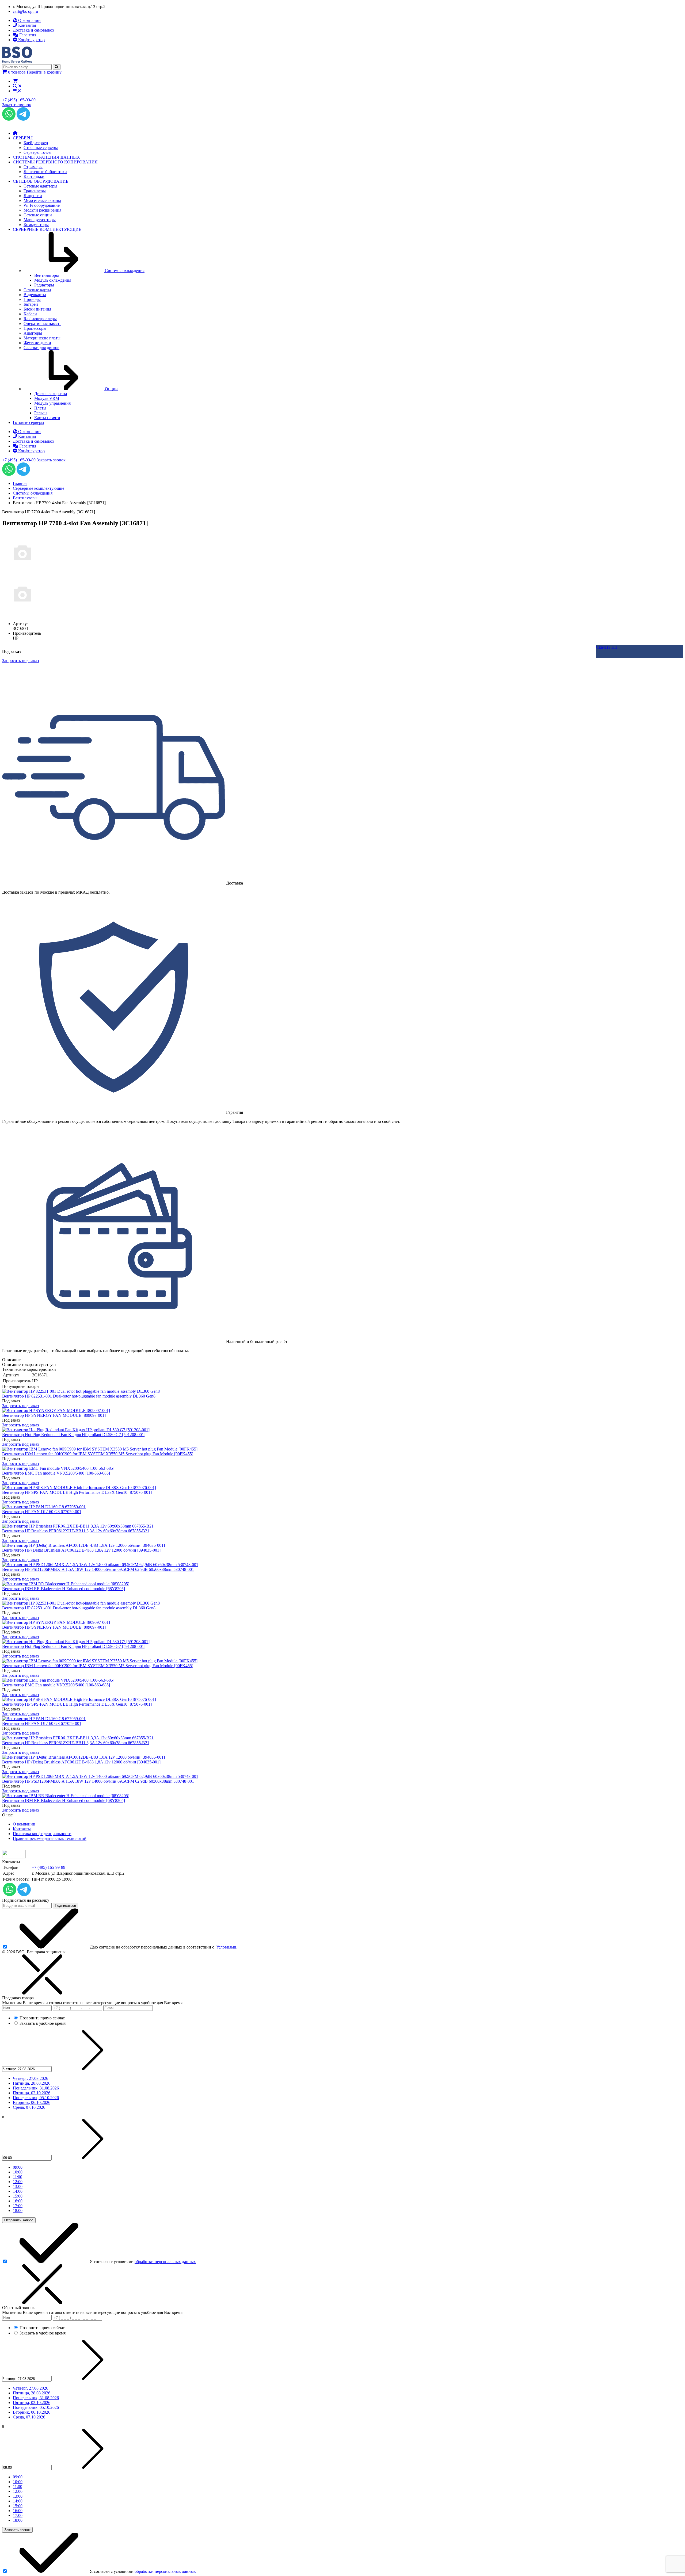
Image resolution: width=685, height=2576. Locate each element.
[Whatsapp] (9, 119)
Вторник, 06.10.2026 (32, 2102)
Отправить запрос (19, 2220)
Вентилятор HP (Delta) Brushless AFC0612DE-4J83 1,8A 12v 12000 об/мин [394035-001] (81, 1550)
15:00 (18, 2196)
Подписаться (65, 1906)
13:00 (18, 2186)
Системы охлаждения (33, 493)
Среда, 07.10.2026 (29, 2107)
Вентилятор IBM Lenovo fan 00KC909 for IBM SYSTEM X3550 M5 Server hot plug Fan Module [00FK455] (98, 1454)
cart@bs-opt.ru (25, 11)
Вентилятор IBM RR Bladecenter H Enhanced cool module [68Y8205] (64, 1589)
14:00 (18, 2191)
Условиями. (227, 1947)
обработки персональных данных (165, 2262)
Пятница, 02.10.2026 (32, 2093)
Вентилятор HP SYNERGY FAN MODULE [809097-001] (54, 1415)
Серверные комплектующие (39, 488)
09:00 (18, 2167)
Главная (20, 483)
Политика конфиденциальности (42, 1834)
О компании (24, 1824)
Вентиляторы (25, 498)
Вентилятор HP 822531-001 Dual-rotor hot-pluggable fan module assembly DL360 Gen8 (79, 1396)
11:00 (18, 2177)
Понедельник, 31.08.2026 (36, 2088)
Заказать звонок (17, 105)
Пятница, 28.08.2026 (32, 2083)
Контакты (22, 1829)
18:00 (18, 2211)
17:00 (18, 2206)
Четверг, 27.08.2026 (31, 2078)
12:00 (18, 2182)
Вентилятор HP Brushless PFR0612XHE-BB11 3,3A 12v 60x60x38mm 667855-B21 (76, 1531)
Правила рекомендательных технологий (50, 1838)
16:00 (18, 2201)
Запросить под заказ (20, 1406)
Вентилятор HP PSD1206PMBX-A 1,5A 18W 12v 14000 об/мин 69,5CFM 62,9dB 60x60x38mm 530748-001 (98, 1569)
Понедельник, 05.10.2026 (36, 2098)
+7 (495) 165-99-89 (19, 100)
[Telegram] (23, 119)
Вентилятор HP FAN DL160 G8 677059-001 (42, 1512)
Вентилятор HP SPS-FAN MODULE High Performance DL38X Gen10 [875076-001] (77, 1492)
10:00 (18, 2172)
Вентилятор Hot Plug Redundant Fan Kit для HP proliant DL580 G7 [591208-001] (74, 1435)
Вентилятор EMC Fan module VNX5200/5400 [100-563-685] (56, 1473)
